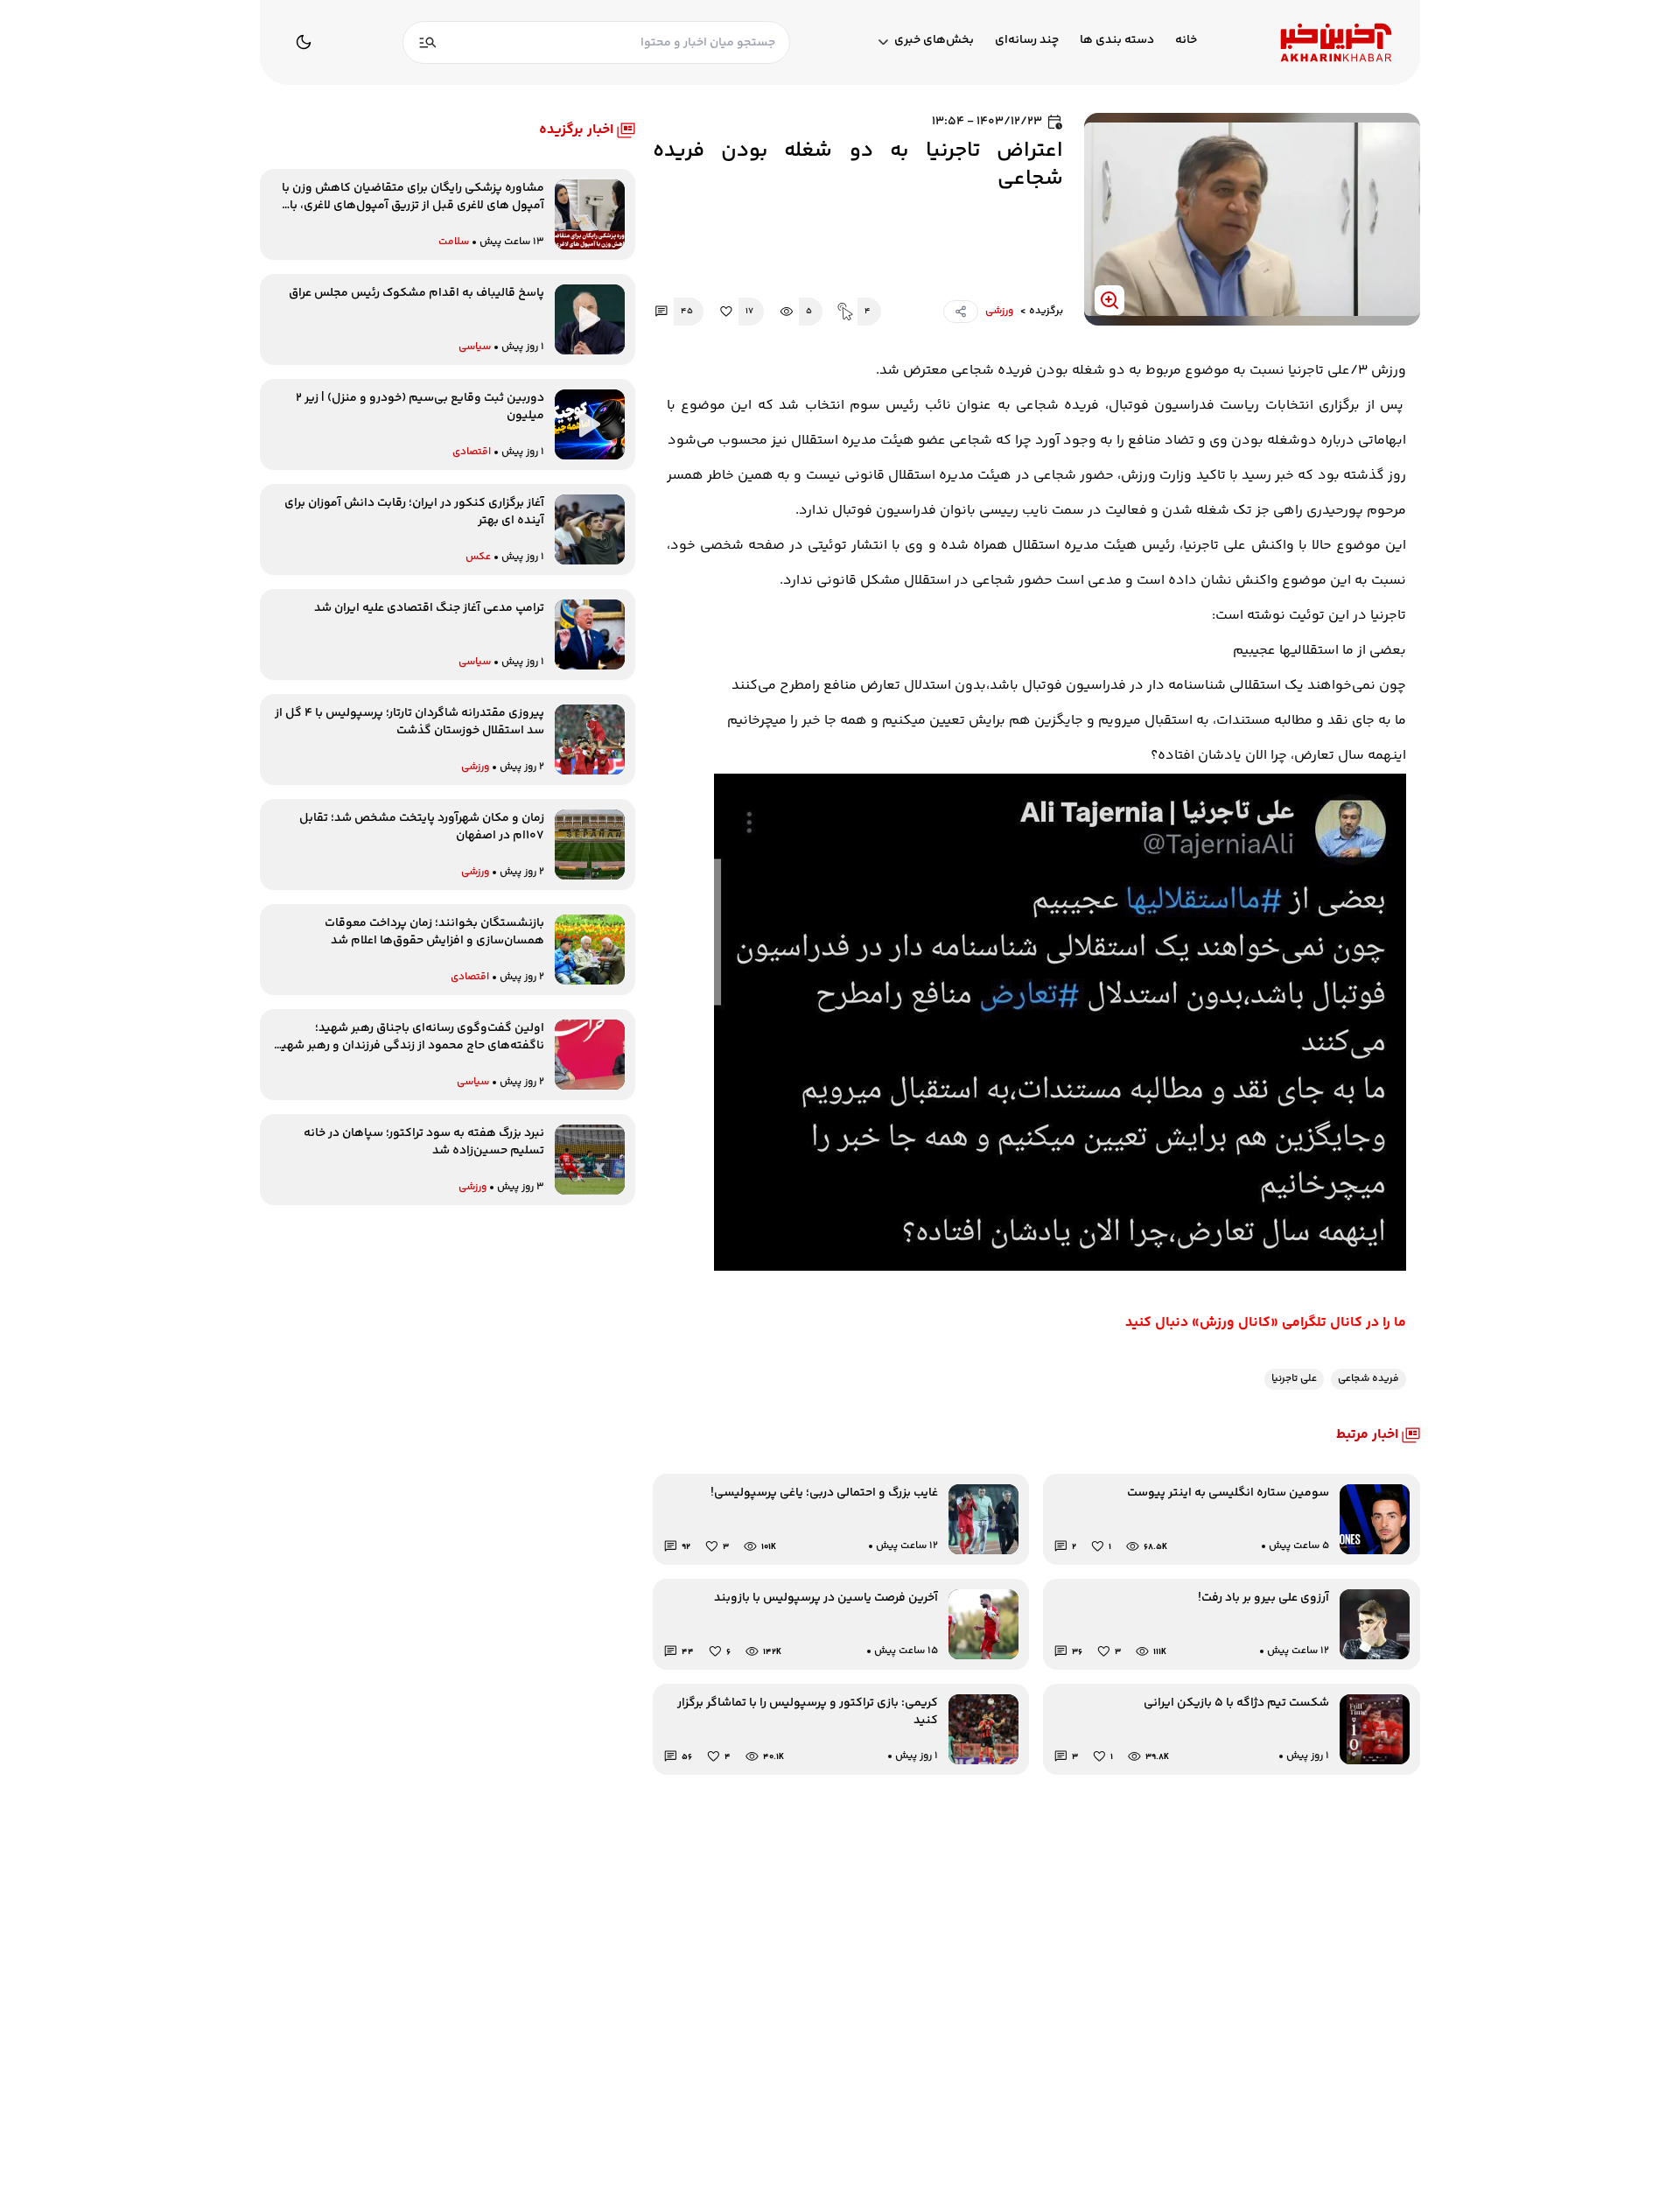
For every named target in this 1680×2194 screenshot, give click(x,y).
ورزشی (999, 312)
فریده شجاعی (1368, 1379)
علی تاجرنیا (1294, 1379)
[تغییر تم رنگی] (304, 42)
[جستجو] (428, 42)
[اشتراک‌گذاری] (961, 312)
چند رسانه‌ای (1027, 41)
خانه (1186, 41)
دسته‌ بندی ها (1117, 41)
